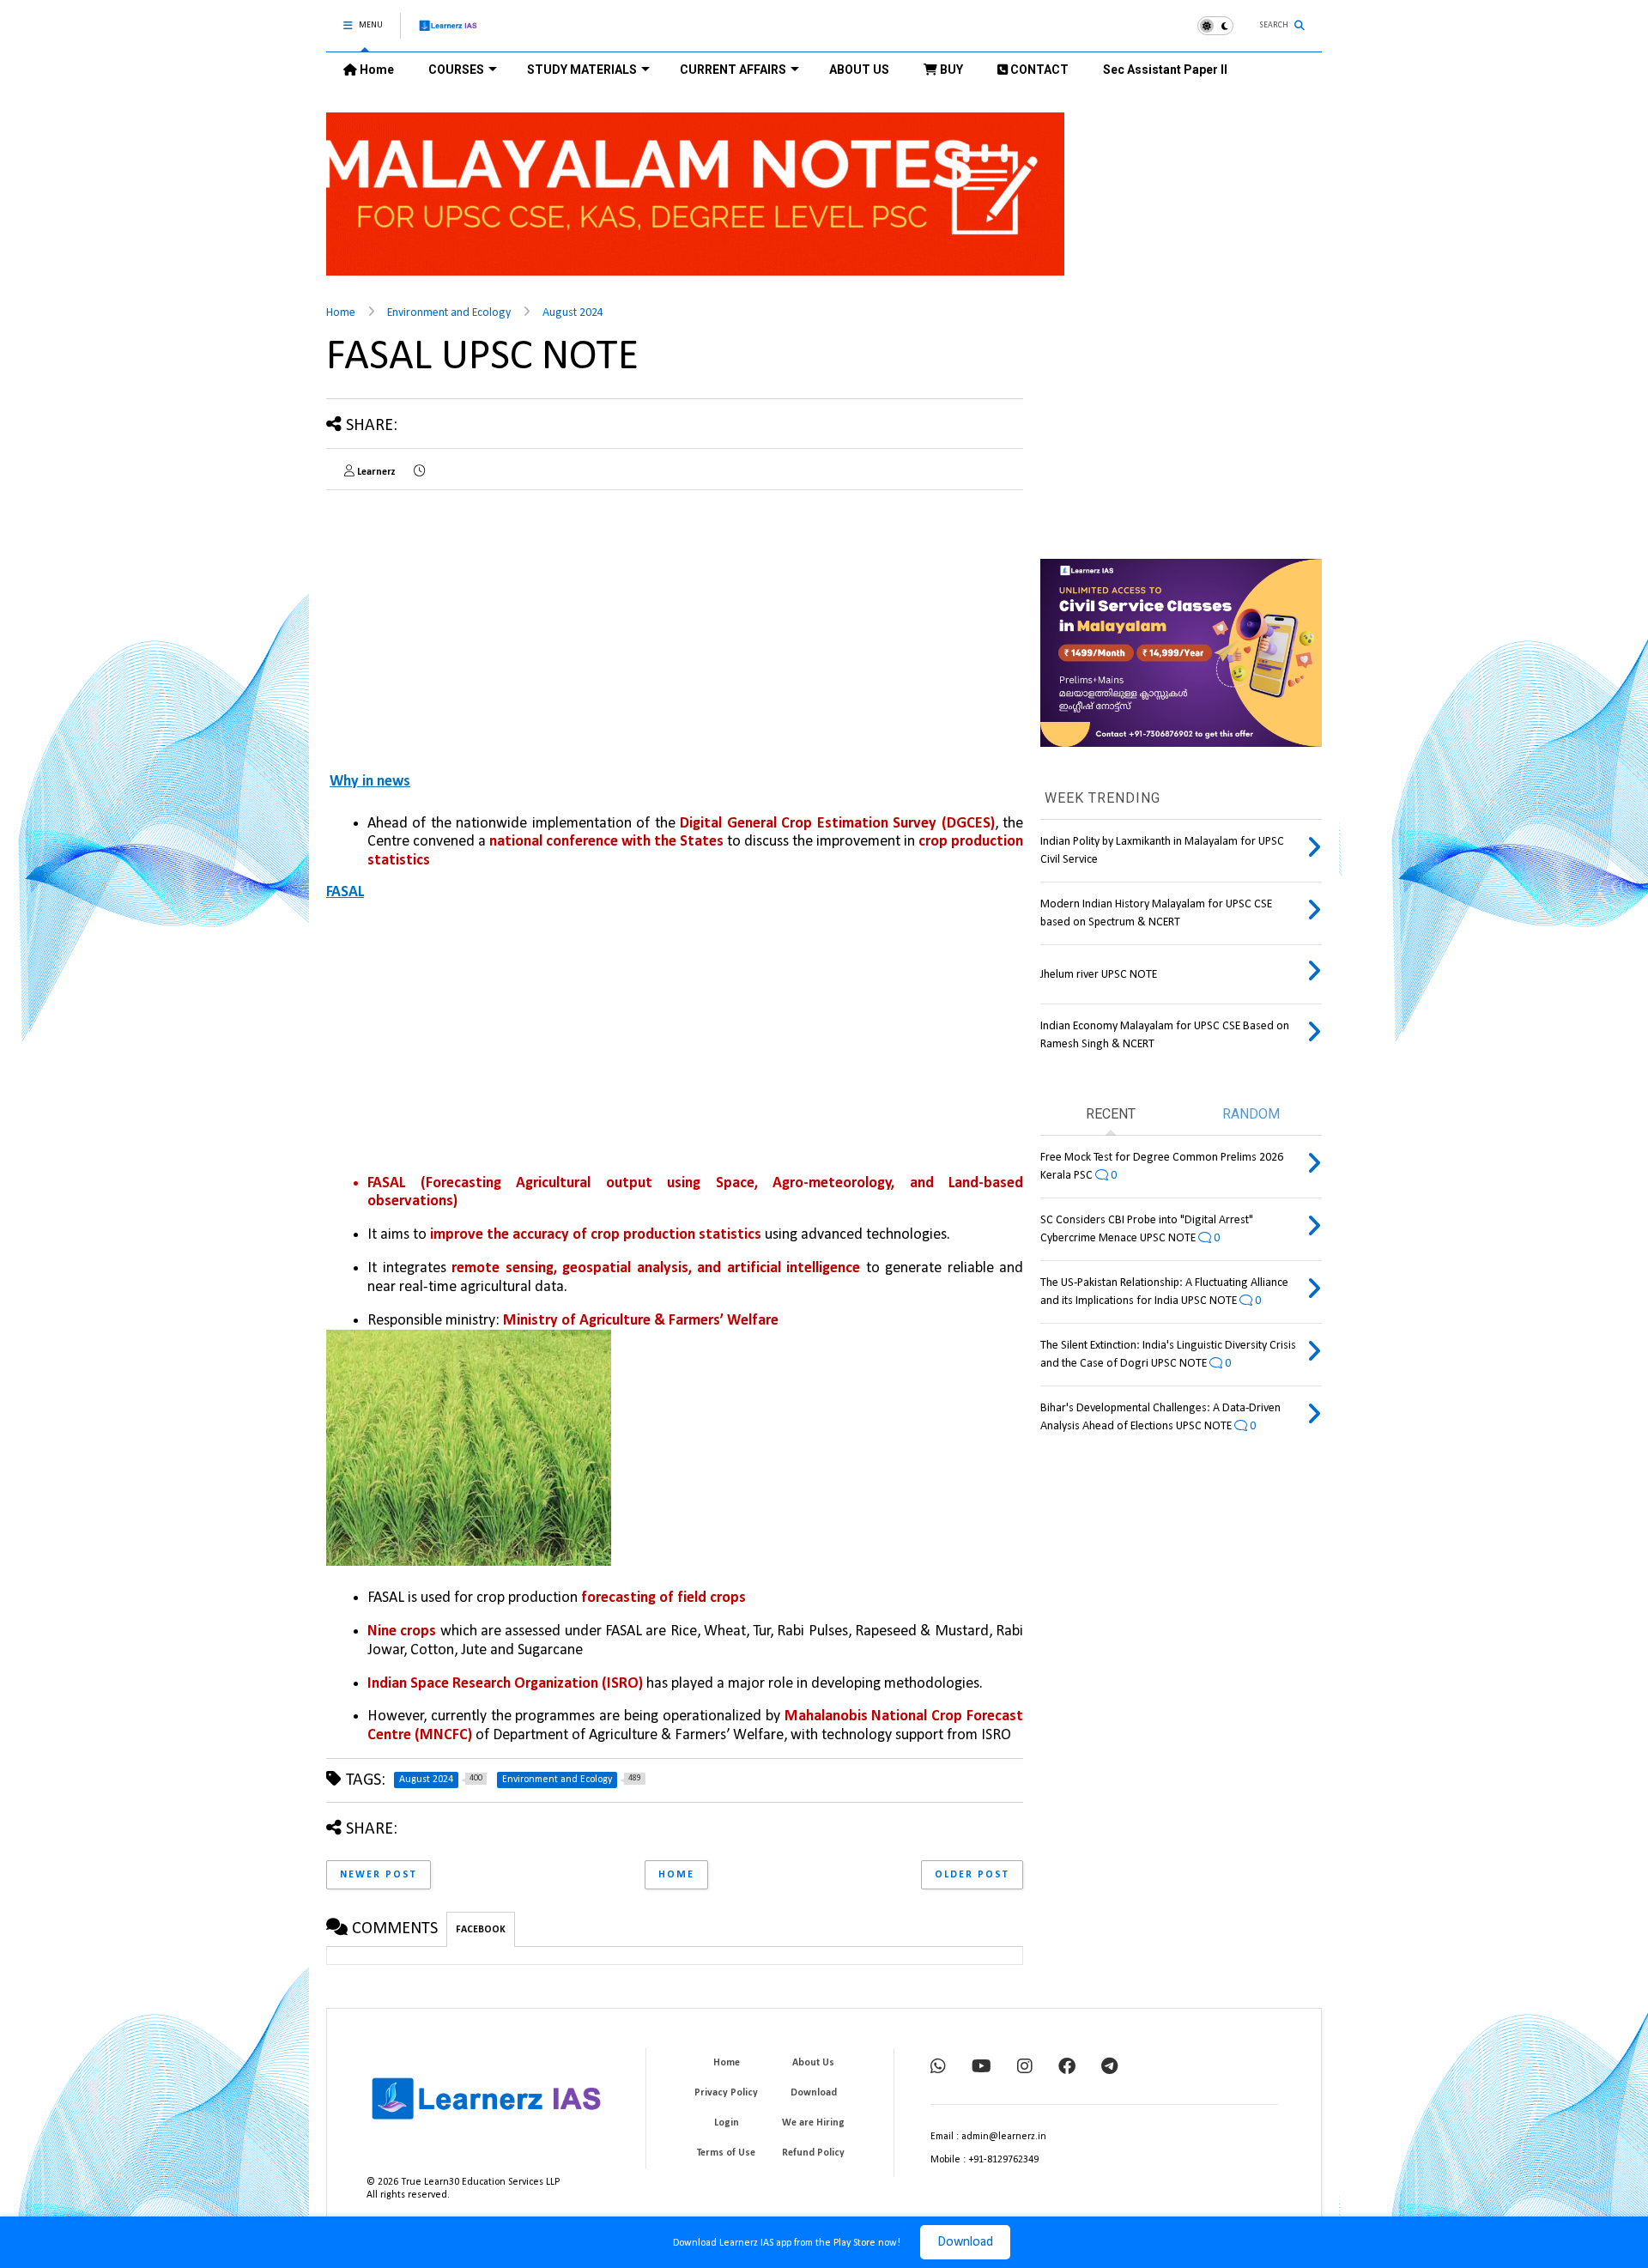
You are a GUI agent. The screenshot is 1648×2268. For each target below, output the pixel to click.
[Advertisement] (675, 1039)
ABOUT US (859, 70)
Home (376, 70)
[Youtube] (982, 2068)
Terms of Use (726, 2153)
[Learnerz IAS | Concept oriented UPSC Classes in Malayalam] (448, 33)
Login (727, 2123)
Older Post (972, 1875)
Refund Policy (813, 2153)
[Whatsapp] (938, 2068)
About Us (813, 2063)
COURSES (456, 70)
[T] (1109, 2068)
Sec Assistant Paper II (1165, 70)
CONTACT (1038, 70)
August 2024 (573, 313)
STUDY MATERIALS (582, 70)
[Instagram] (1025, 2068)
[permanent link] (419, 472)
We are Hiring (813, 2123)
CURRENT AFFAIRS (733, 70)
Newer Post (379, 1875)
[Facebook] (1067, 2068)
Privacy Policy (726, 2093)
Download (965, 2242)
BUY (950, 70)
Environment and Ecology (449, 313)
